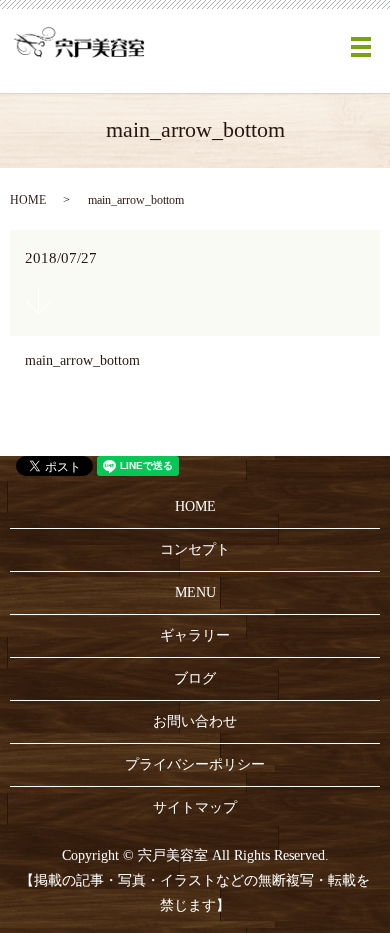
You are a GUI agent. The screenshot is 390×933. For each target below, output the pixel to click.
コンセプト (195, 549)
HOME (28, 200)
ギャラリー (195, 635)
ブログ (195, 678)
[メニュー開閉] (361, 47)
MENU (195, 592)
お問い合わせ (195, 721)
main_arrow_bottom (82, 360)
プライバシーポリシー (195, 764)
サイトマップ (195, 807)
